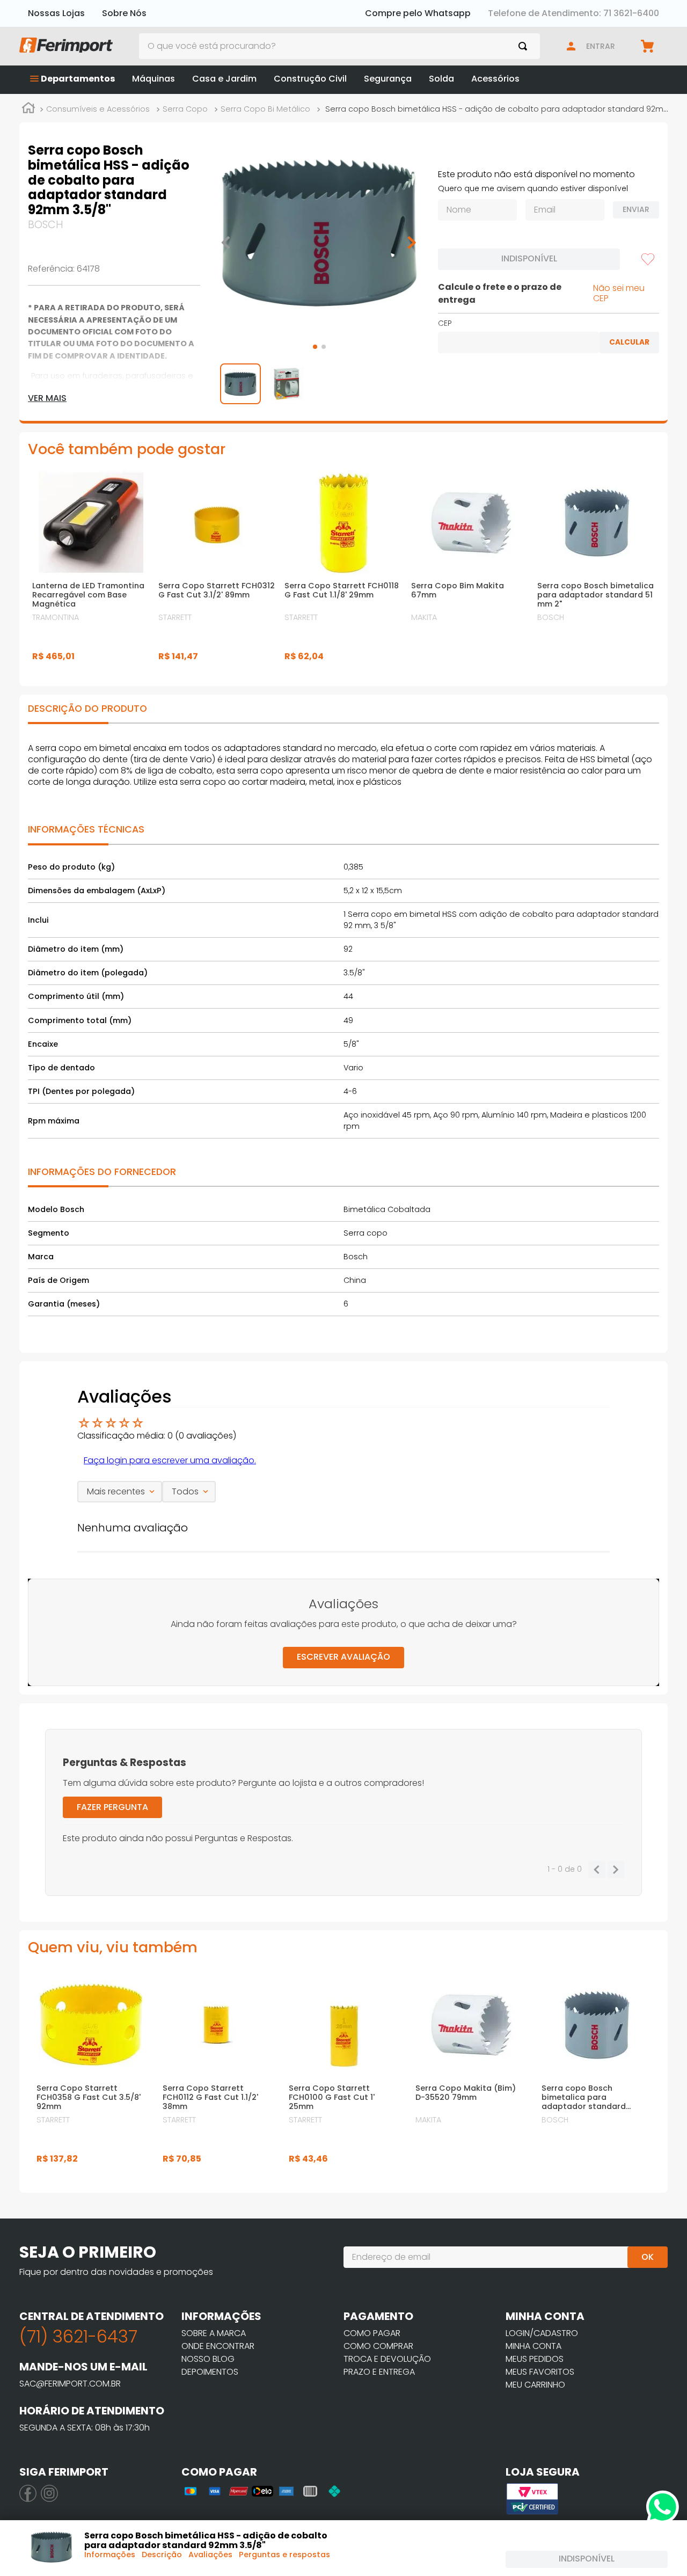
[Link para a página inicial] (28, 110)
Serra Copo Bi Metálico (265, 109)
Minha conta (533, 2346)
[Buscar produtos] (525, 46)
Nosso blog (208, 2359)
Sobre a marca (214, 2333)
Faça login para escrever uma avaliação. (170, 1460)
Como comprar (378, 2346)
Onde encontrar (218, 2346)
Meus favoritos (540, 2372)
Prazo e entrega (379, 2372)
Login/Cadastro (542, 2333)
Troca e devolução (387, 2359)
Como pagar (372, 2333)
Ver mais (47, 398)
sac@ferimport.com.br (70, 2384)
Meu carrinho (535, 2385)
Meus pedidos (535, 2359)
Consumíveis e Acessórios (98, 109)
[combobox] (340, 46)
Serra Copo (185, 109)
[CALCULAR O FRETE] (629, 342)
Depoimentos (210, 2372)
